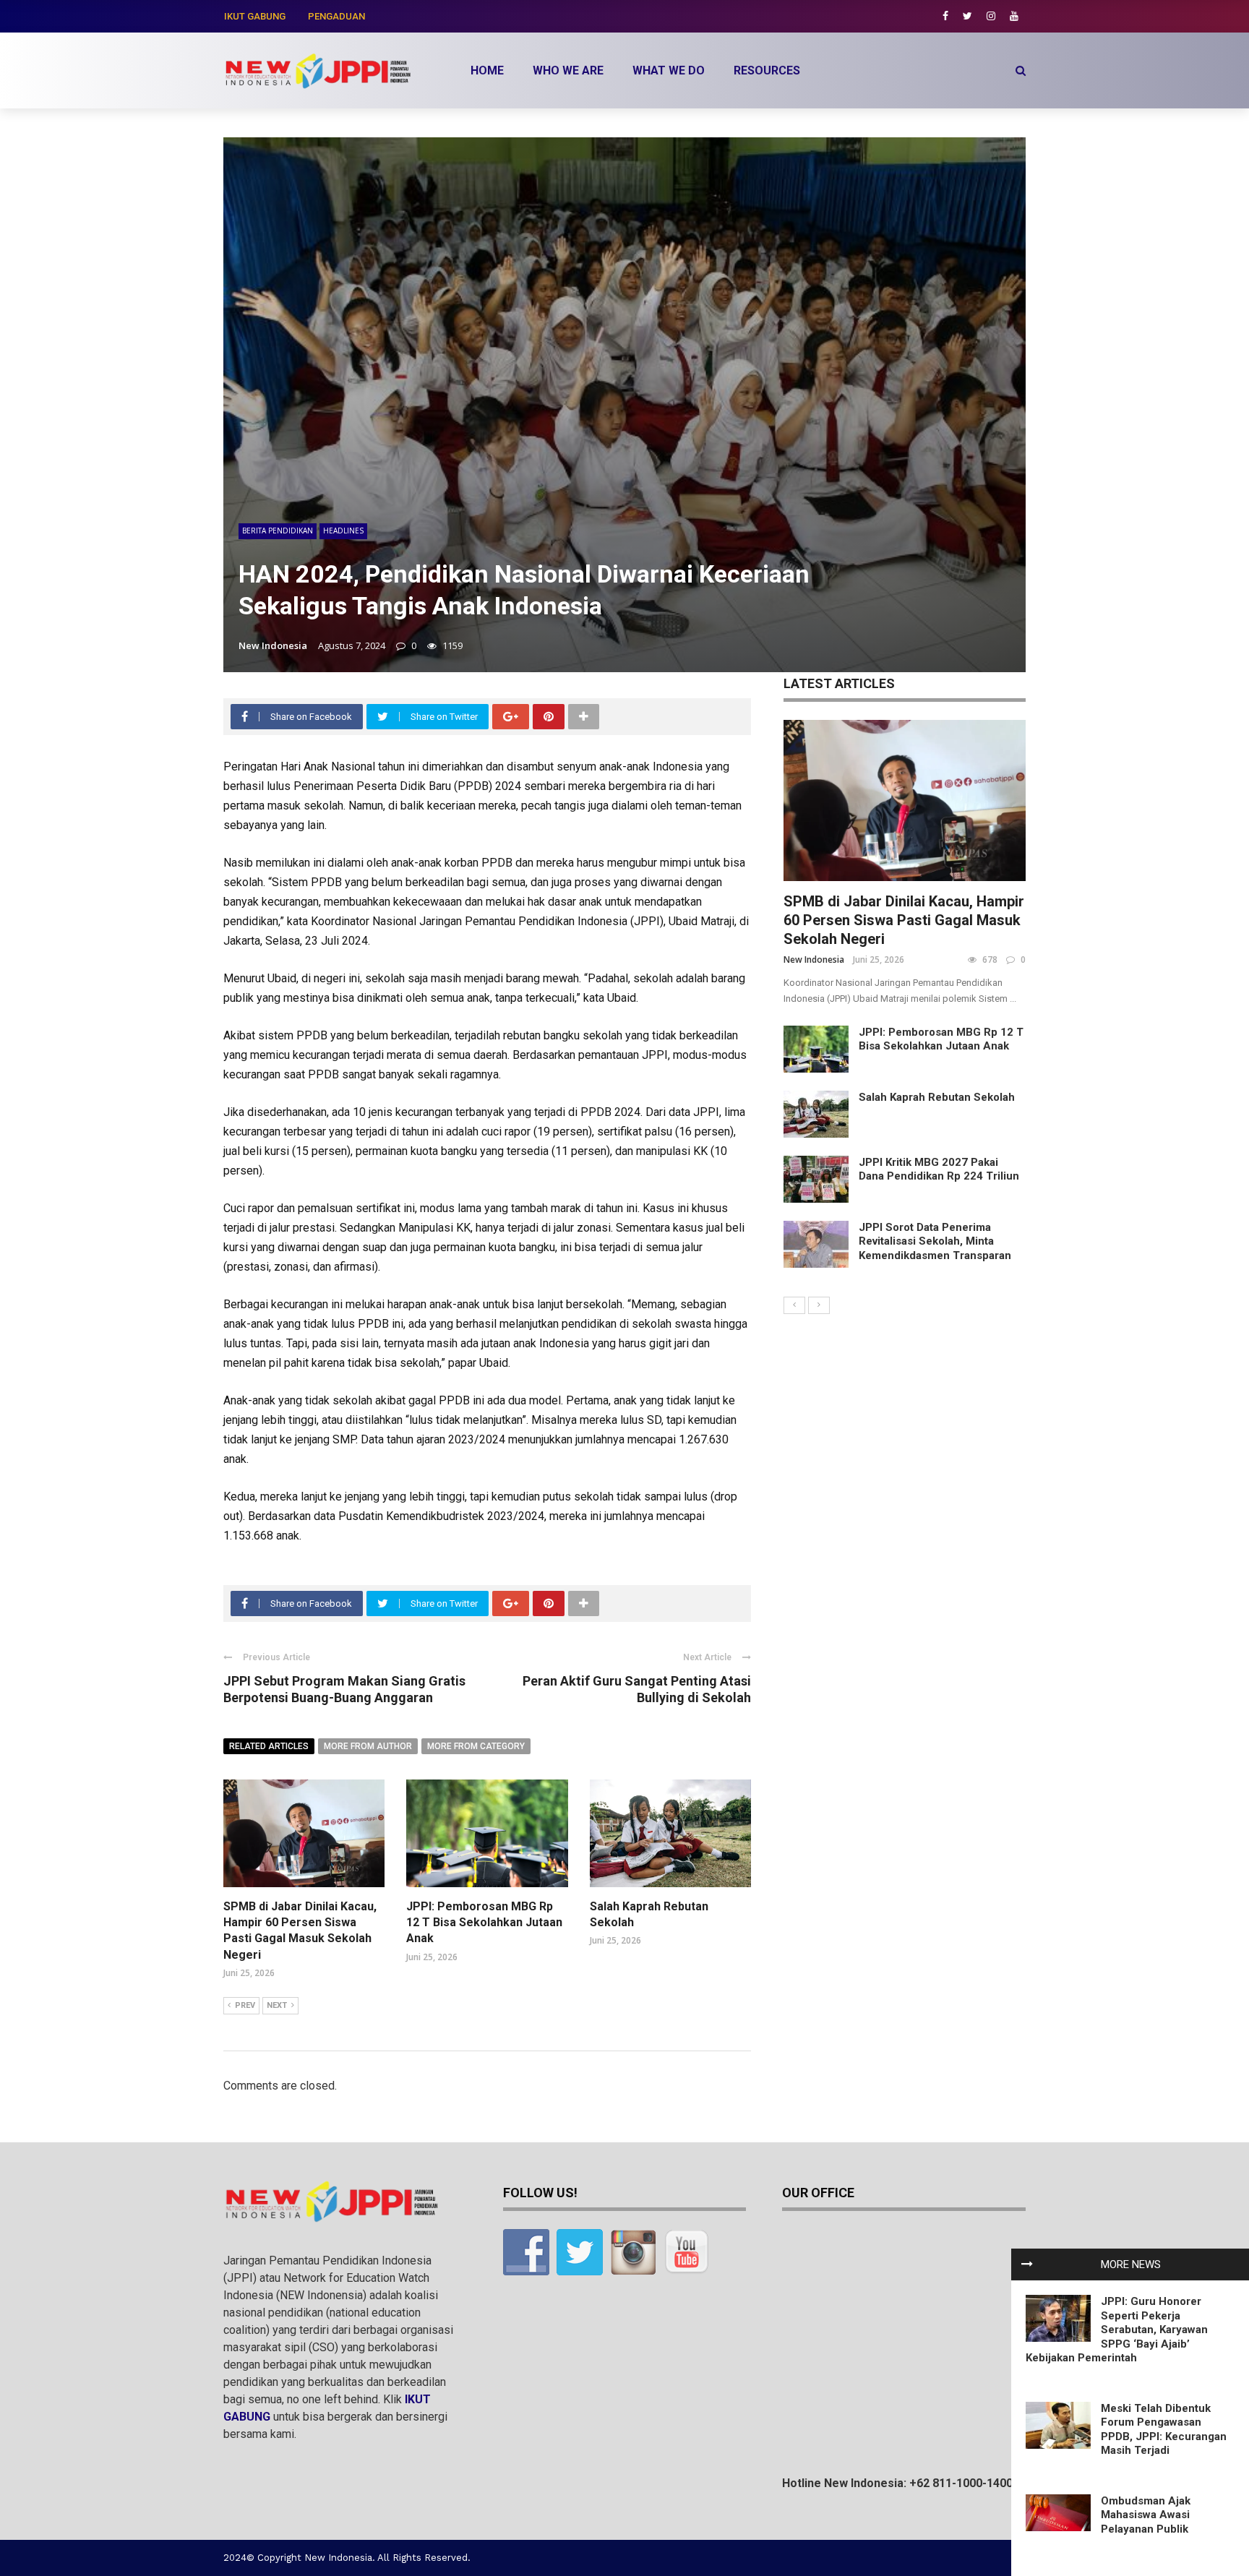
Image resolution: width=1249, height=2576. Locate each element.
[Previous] (794, 1305)
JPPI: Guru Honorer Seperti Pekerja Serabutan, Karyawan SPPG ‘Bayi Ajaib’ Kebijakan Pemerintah (1117, 2330)
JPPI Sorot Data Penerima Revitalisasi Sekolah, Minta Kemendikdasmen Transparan (935, 1241)
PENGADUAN (336, 16)
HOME (487, 70)
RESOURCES (767, 70)
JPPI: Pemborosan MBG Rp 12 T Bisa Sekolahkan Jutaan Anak (484, 1923)
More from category (476, 1746)
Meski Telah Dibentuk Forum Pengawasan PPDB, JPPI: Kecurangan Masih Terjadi (1164, 2430)
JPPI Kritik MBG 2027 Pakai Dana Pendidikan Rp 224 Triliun (939, 1169)
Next (277, 2005)
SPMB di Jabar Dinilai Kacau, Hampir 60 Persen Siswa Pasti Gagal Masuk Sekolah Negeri (904, 920)
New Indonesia (273, 645)
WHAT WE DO (669, 70)
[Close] (1027, 2264)
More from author (368, 1746)
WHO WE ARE (568, 70)
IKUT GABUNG (255, 16)
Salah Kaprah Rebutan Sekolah (937, 1097)
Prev (245, 2005)
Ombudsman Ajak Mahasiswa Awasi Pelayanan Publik (1146, 2515)
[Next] (819, 1305)
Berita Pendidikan (278, 531)
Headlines (343, 531)
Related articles (269, 1746)
